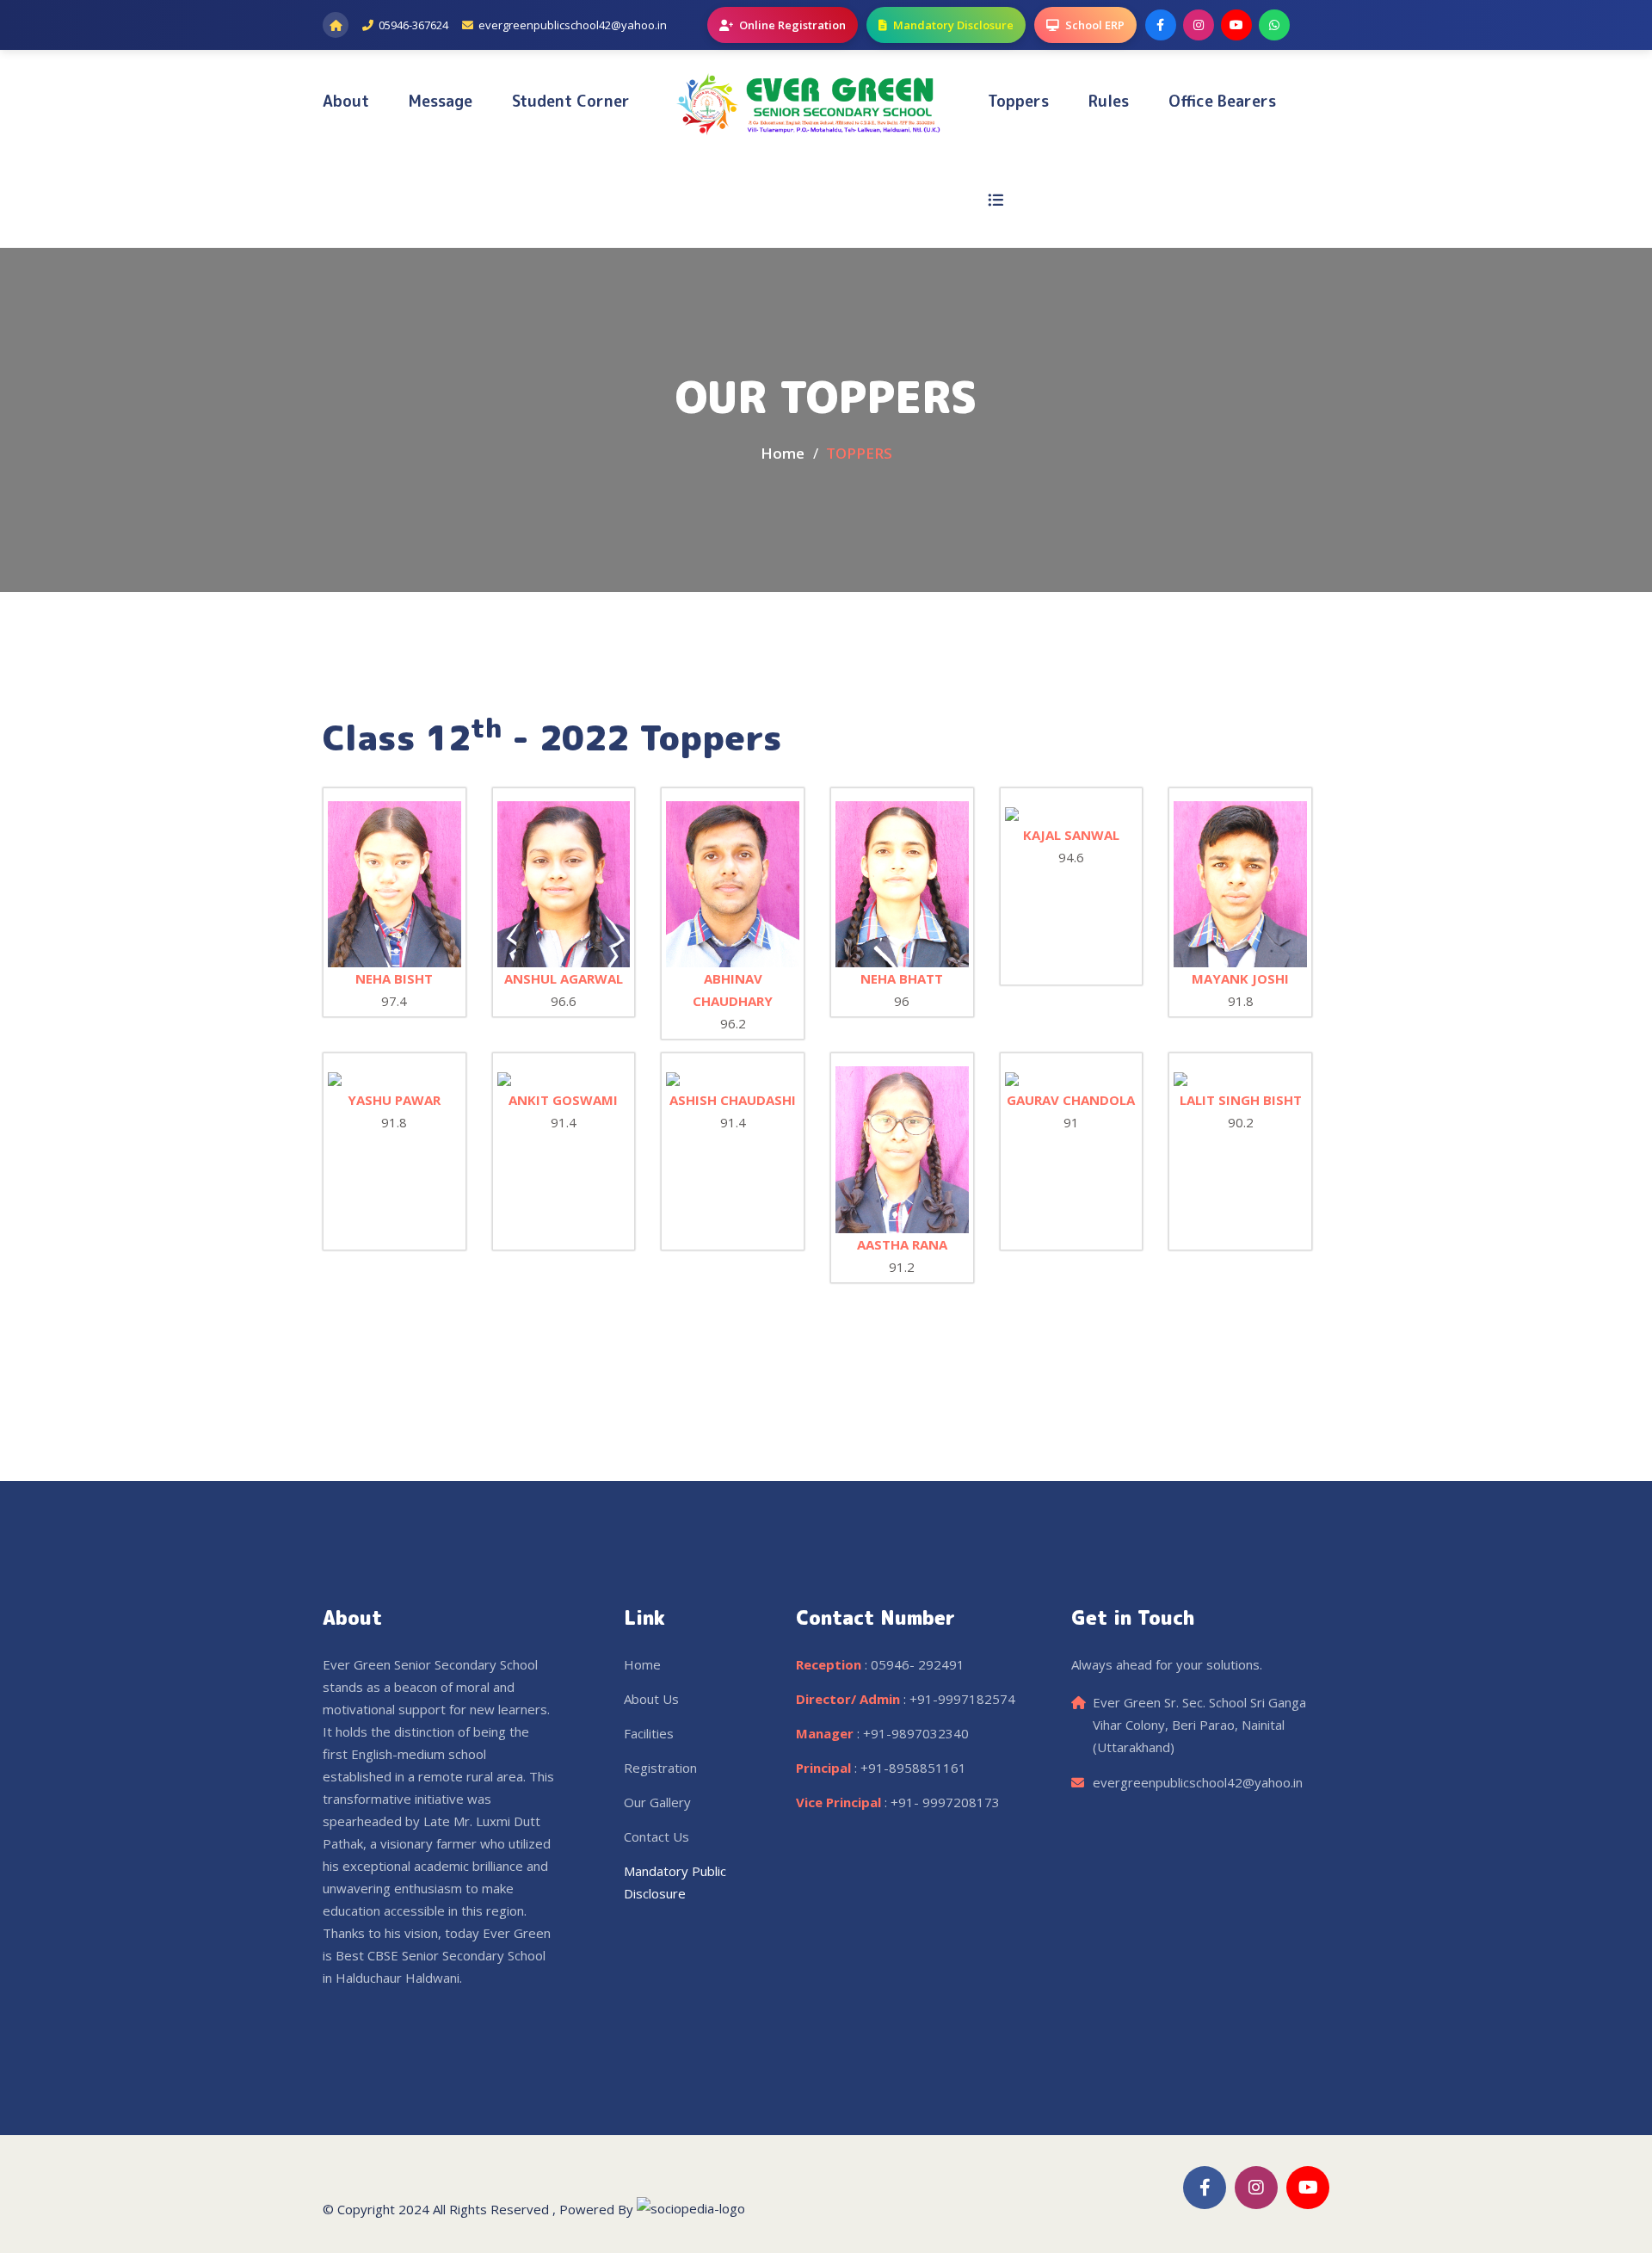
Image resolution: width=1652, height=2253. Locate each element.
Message (441, 101)
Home (783, 453)
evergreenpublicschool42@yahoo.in (573, 25)
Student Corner (571, 101)
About (346, 101)
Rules (1109, 101)
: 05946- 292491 (880, 1664)
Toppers (1018, 101)
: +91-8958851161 (881, 1768)
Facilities (649, 1733)
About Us (651, 1699)
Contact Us (656, 1836)
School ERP (1095, 25)
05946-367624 (413, 25)
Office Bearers (1222, 101)
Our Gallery (657, 1802)
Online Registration (792, 25)
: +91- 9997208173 (898, 1802)
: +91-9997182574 (906, 1699)
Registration (660, 1768)
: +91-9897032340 (882, 1733)
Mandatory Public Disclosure (675, 1882)
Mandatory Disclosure (953, 25)
